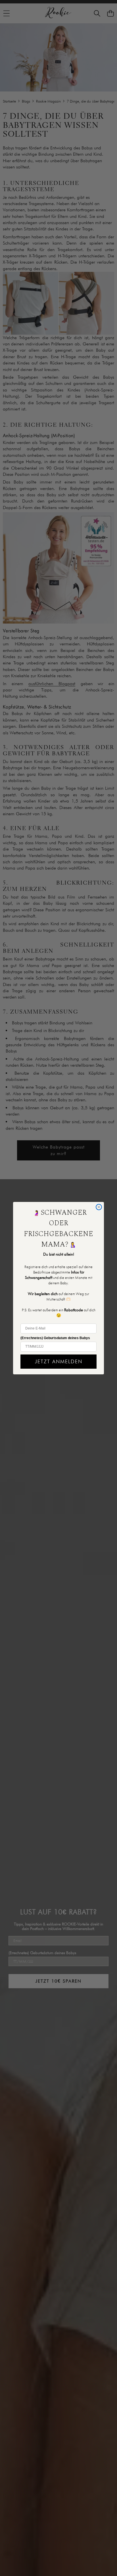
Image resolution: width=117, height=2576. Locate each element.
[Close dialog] (99, 1207)
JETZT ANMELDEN (59, 1361)
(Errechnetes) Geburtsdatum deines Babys (55, 1338)
